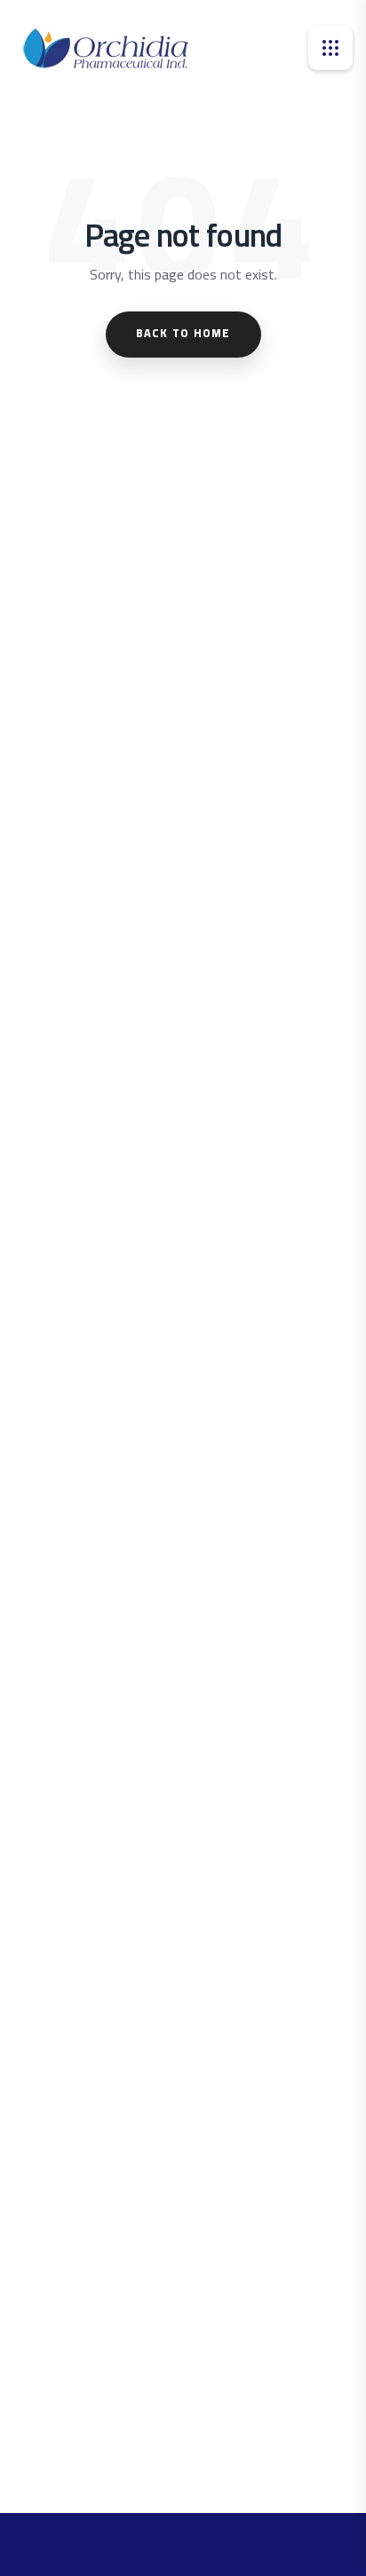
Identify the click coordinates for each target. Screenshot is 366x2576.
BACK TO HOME (183, 333)
